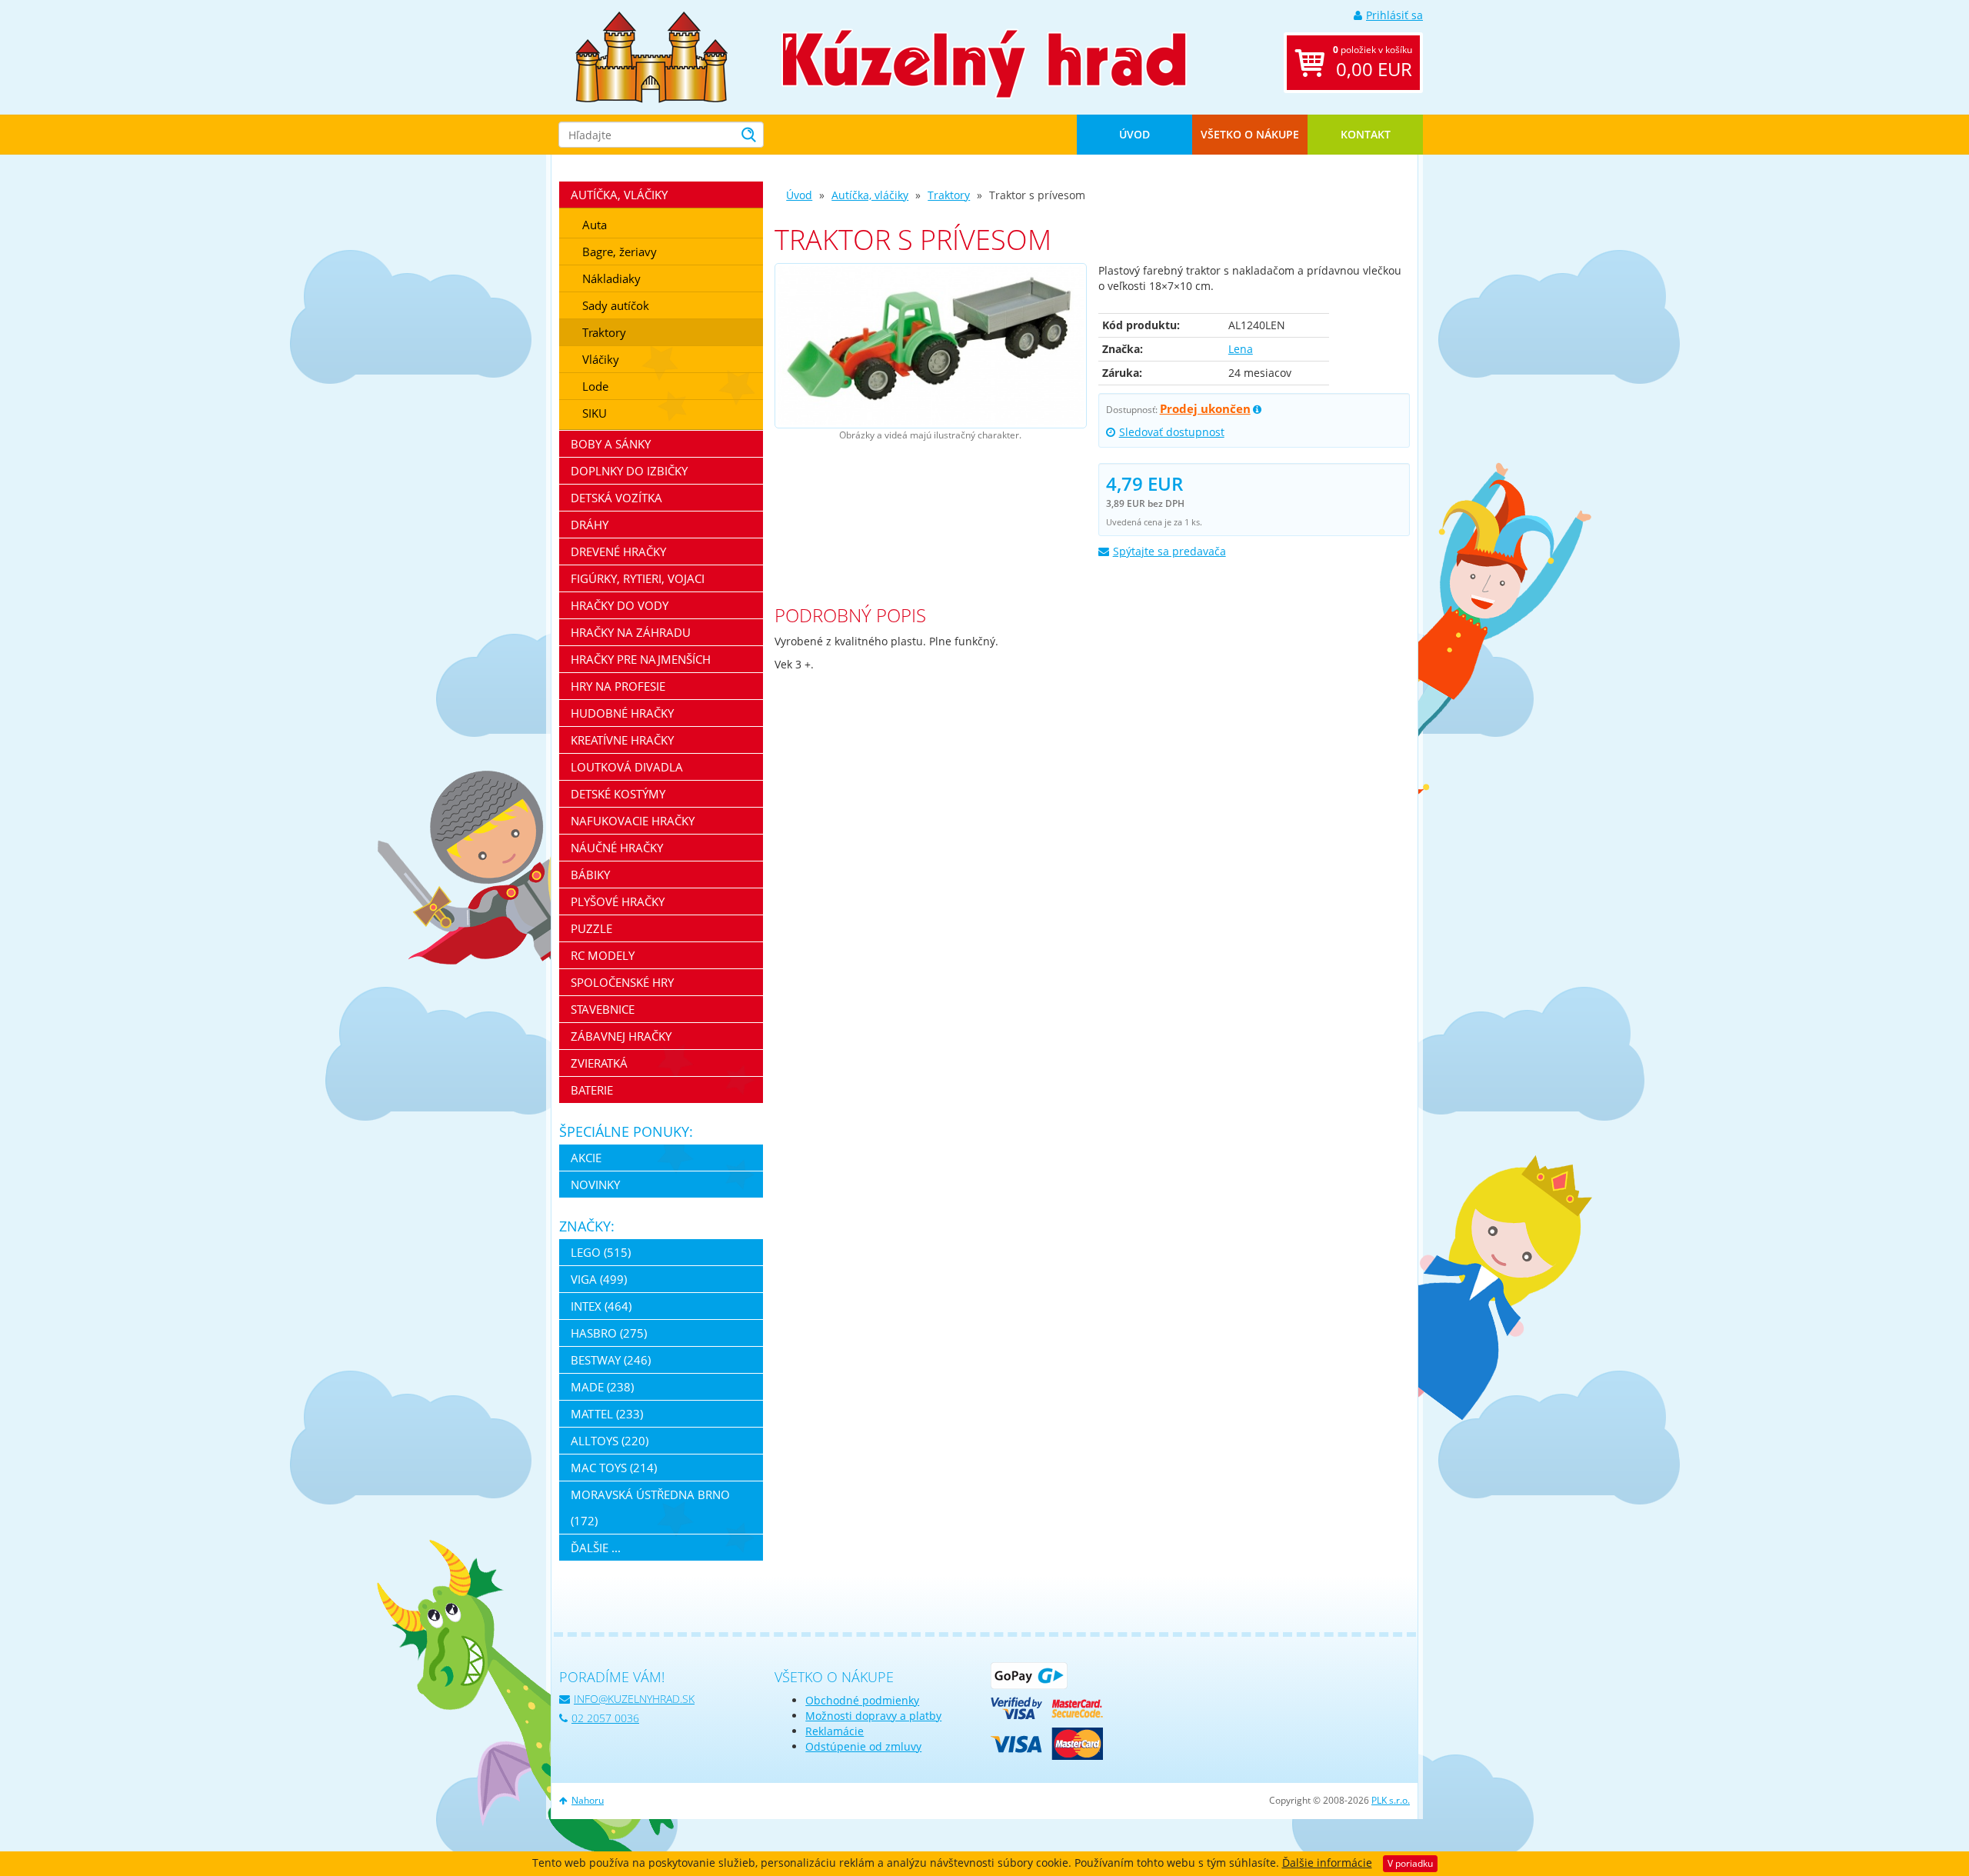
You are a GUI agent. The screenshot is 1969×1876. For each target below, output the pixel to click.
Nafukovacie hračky (633, 821)
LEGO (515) (601, 1252)
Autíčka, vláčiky (870, 195)
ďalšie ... (596, 1548)
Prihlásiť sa (1394, 15)
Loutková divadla (627, 767)
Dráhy (590, 525)
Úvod (1134, 134)
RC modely (603, 955)
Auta (595, 225)
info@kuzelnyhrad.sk (634, 1699)
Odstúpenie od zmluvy (863, 1746)
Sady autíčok (616, 305)
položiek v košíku (1373, 62)
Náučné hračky (617, 848)
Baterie (592, 1090)
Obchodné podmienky (862, 1700)
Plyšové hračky (618, 901)
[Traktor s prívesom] (930, 346)
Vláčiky (601, 359)
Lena (1241, 349)
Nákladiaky (611, 278)
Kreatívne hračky (622, 740)
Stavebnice (603, 1009)
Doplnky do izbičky (629, 471)
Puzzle (591, 928)
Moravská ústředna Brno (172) (650, 1508)
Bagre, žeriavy (620, 252)
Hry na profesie (618, 686)
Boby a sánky (611, 444)
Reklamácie (835, 1731)
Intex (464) (601, 1306)
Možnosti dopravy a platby (873, 1716)
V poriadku (1410, 1863)
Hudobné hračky (622, 713)
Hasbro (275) (609, 1333)
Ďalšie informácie (1327, 1863)
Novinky (595, 1185)
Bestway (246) (611, 1360)
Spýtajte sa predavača (1169, 551)
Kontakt (1366, 134)
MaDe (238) (602, 1387)
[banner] (651, 56)
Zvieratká (599, 1063)
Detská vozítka (616, 498)
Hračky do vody (620, 605)
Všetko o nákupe (1250, 134)
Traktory (949, 195)
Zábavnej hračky (621, 1036)
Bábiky (590, 875)
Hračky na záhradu (631, 632)
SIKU (595, 413)
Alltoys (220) (610, 1441)
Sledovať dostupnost (1172, 432)
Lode (595, 386)
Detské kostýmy (618, 794)
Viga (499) (599, 1279)
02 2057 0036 (605, 1718)
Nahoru (588, 1800)
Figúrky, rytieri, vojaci (638, 578)
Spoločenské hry (622, 982)
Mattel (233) (607, 1414)
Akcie (586, 1158)
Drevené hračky (618, 551)
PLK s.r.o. (1391, 1800)
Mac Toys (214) (614, 1468)
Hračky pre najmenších (641, 659)
